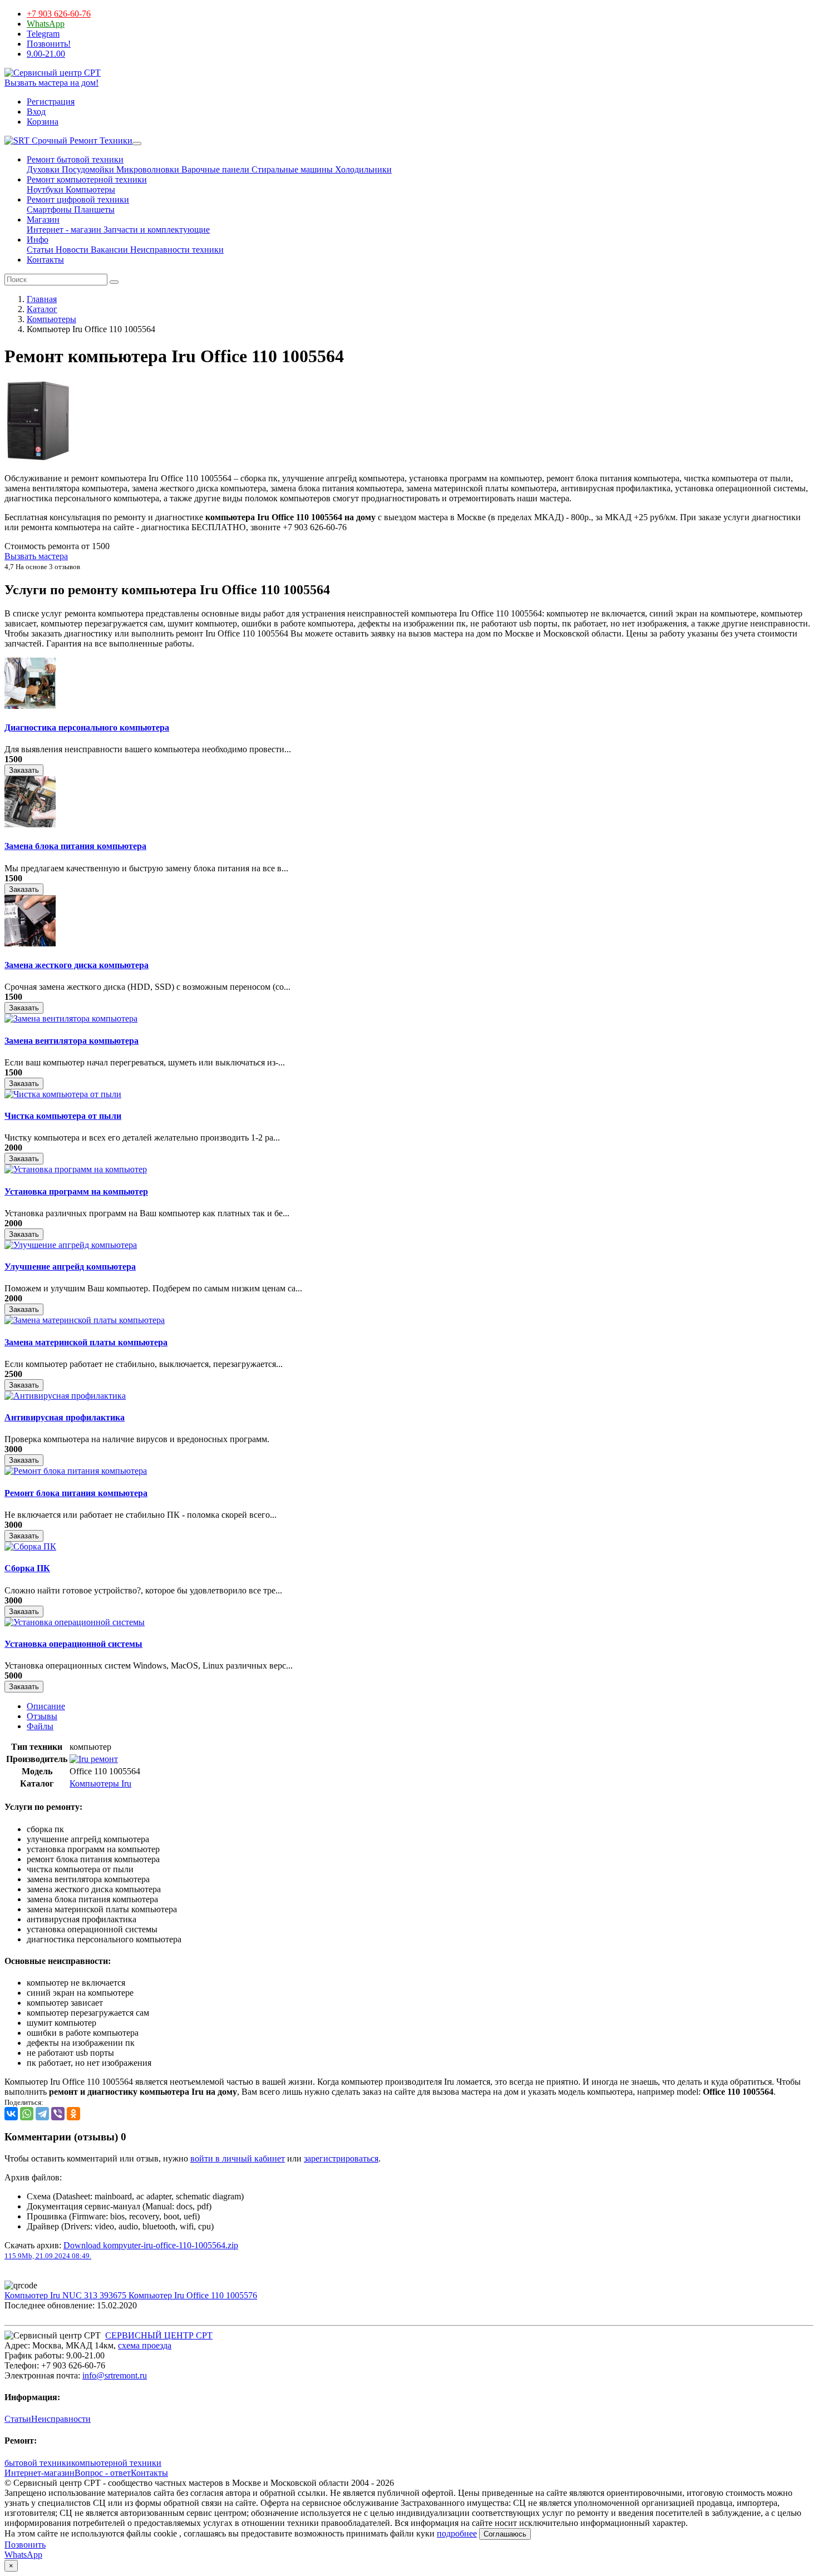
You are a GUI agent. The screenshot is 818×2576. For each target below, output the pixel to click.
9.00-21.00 (46, 54)
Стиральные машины (291, 169)
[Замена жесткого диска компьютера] (30, 943)
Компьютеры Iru (100, 1783)
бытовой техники (38, 2463)
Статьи (40, 250)
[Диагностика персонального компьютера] (30, 706)
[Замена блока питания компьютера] (30, 824)
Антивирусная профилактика (65, 1417)
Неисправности (61, 2419)
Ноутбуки (45, 189)
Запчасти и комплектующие (156, 230)
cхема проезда (145, 2345)
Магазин (43, 219)
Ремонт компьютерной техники (87, 179)
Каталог (42, 309)
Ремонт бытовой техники (75, 159)
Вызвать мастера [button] (36, 556)
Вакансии (108, 250)
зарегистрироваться (341, 2158)
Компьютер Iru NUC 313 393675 (66, 2295)
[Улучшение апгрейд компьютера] (71, 1245)
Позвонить (25, 2545)
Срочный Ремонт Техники (81, 140)
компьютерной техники (116, 2463)
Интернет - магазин (64, 230)
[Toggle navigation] (137, 144)
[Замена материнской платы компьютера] (85, 1320)
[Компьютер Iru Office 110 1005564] (38, 459)
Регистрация (51, 102)
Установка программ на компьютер (76, 1191)
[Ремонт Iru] (94, 1759)
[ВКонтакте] (11, 2114)
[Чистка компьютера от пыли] (63, 1094)
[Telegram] (42, 2114)
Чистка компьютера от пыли (63, 1116)
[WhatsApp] (27, 2114)
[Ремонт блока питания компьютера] (76, 1471)
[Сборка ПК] (30, 1546)
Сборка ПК (27, 1568)
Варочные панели (214, 169)
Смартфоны (49, 209)
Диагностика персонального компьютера (87, 727)
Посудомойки (87, 169)
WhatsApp (46, 24)
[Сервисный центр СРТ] (53, 73)
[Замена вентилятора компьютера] (71, 1018)
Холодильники (362, 169)
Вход (36, 112)
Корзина (43, 122)
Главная (42, 299)
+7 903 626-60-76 (59, 14)
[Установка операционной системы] (75, 1622)
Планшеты (93, 209)
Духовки (43, 169)
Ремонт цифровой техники (78, 199)
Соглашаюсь (505, 2534)
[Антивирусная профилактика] (65, 1396)
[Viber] (58, 2114)
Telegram (43, 34)
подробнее (457, 2533)
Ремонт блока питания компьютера (76, 1493)
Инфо (38, 240)
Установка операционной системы (73, 1644)
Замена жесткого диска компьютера (77, 965)
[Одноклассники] (73, 2114)
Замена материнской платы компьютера (86, 1342)
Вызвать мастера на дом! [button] (51, 83)
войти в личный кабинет (238, 2158)
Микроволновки (147, 169)
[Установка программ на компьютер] (76, 1169)
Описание (46, 1706)
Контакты (45, 260)
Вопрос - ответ (103, 2473)
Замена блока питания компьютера (75, 846)
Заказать (24, 770)
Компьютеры (89, 189)
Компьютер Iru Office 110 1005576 (193, 2295)
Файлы (40, 1726)
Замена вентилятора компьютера (72, 1041)
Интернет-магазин (40, 2473)
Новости (71, 250)
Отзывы (42, 1716)
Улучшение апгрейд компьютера (70, 1267)
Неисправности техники (176, 250)
